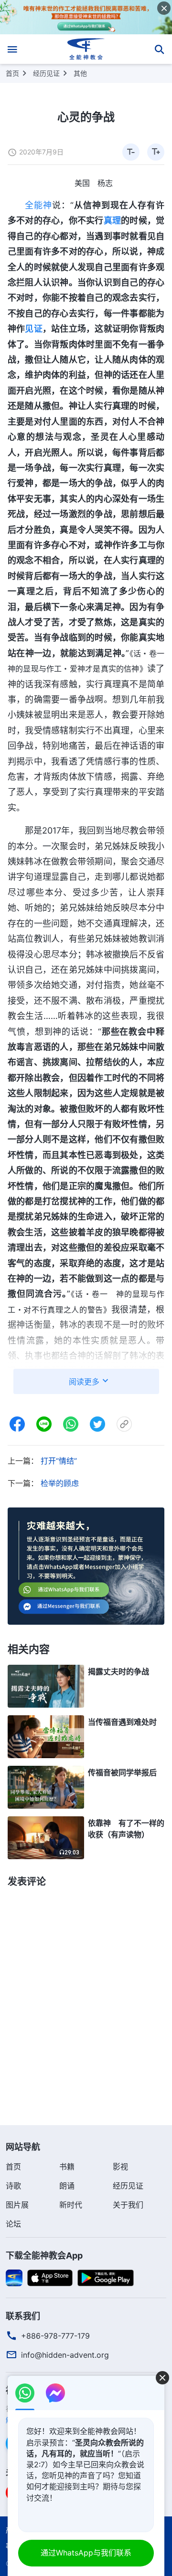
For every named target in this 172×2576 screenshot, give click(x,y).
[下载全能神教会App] (14, 2277)
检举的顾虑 (60, 1483)
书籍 (67, 2167)
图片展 (17, 2205)
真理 (112, 220)
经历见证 (46, 73)
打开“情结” (59, 1461)
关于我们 (128, 2205)
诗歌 (13, 2186)
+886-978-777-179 (55, 2336)
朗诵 (67, 2186)
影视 (120, 2167)
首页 (12, 73)
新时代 (71, 2205)
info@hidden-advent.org (65, 2355)
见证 (33, 329)
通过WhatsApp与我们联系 (86, 2553)
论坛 (13, 2224)
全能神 (38, 205)
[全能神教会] (86, 49)
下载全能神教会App (44, 2255)
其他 (80, 73)
